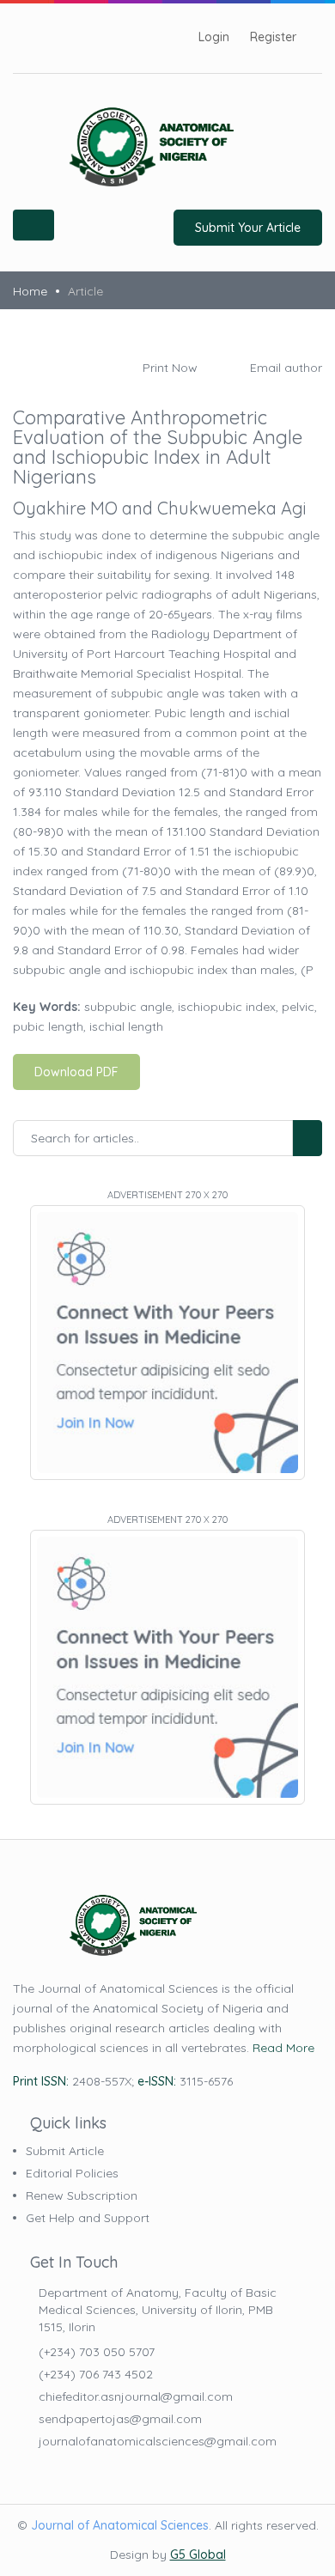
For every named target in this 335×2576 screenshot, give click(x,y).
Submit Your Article (248, 228)
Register (273, 37)
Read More (283, 2048)
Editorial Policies (72, 2173)
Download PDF (76, 1072)
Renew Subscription (82, 2195)
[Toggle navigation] (33, 225)
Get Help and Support (88, 2218)
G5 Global (198, 2555)
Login (214, 37)
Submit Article (65, 2151)
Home (30, 291)
